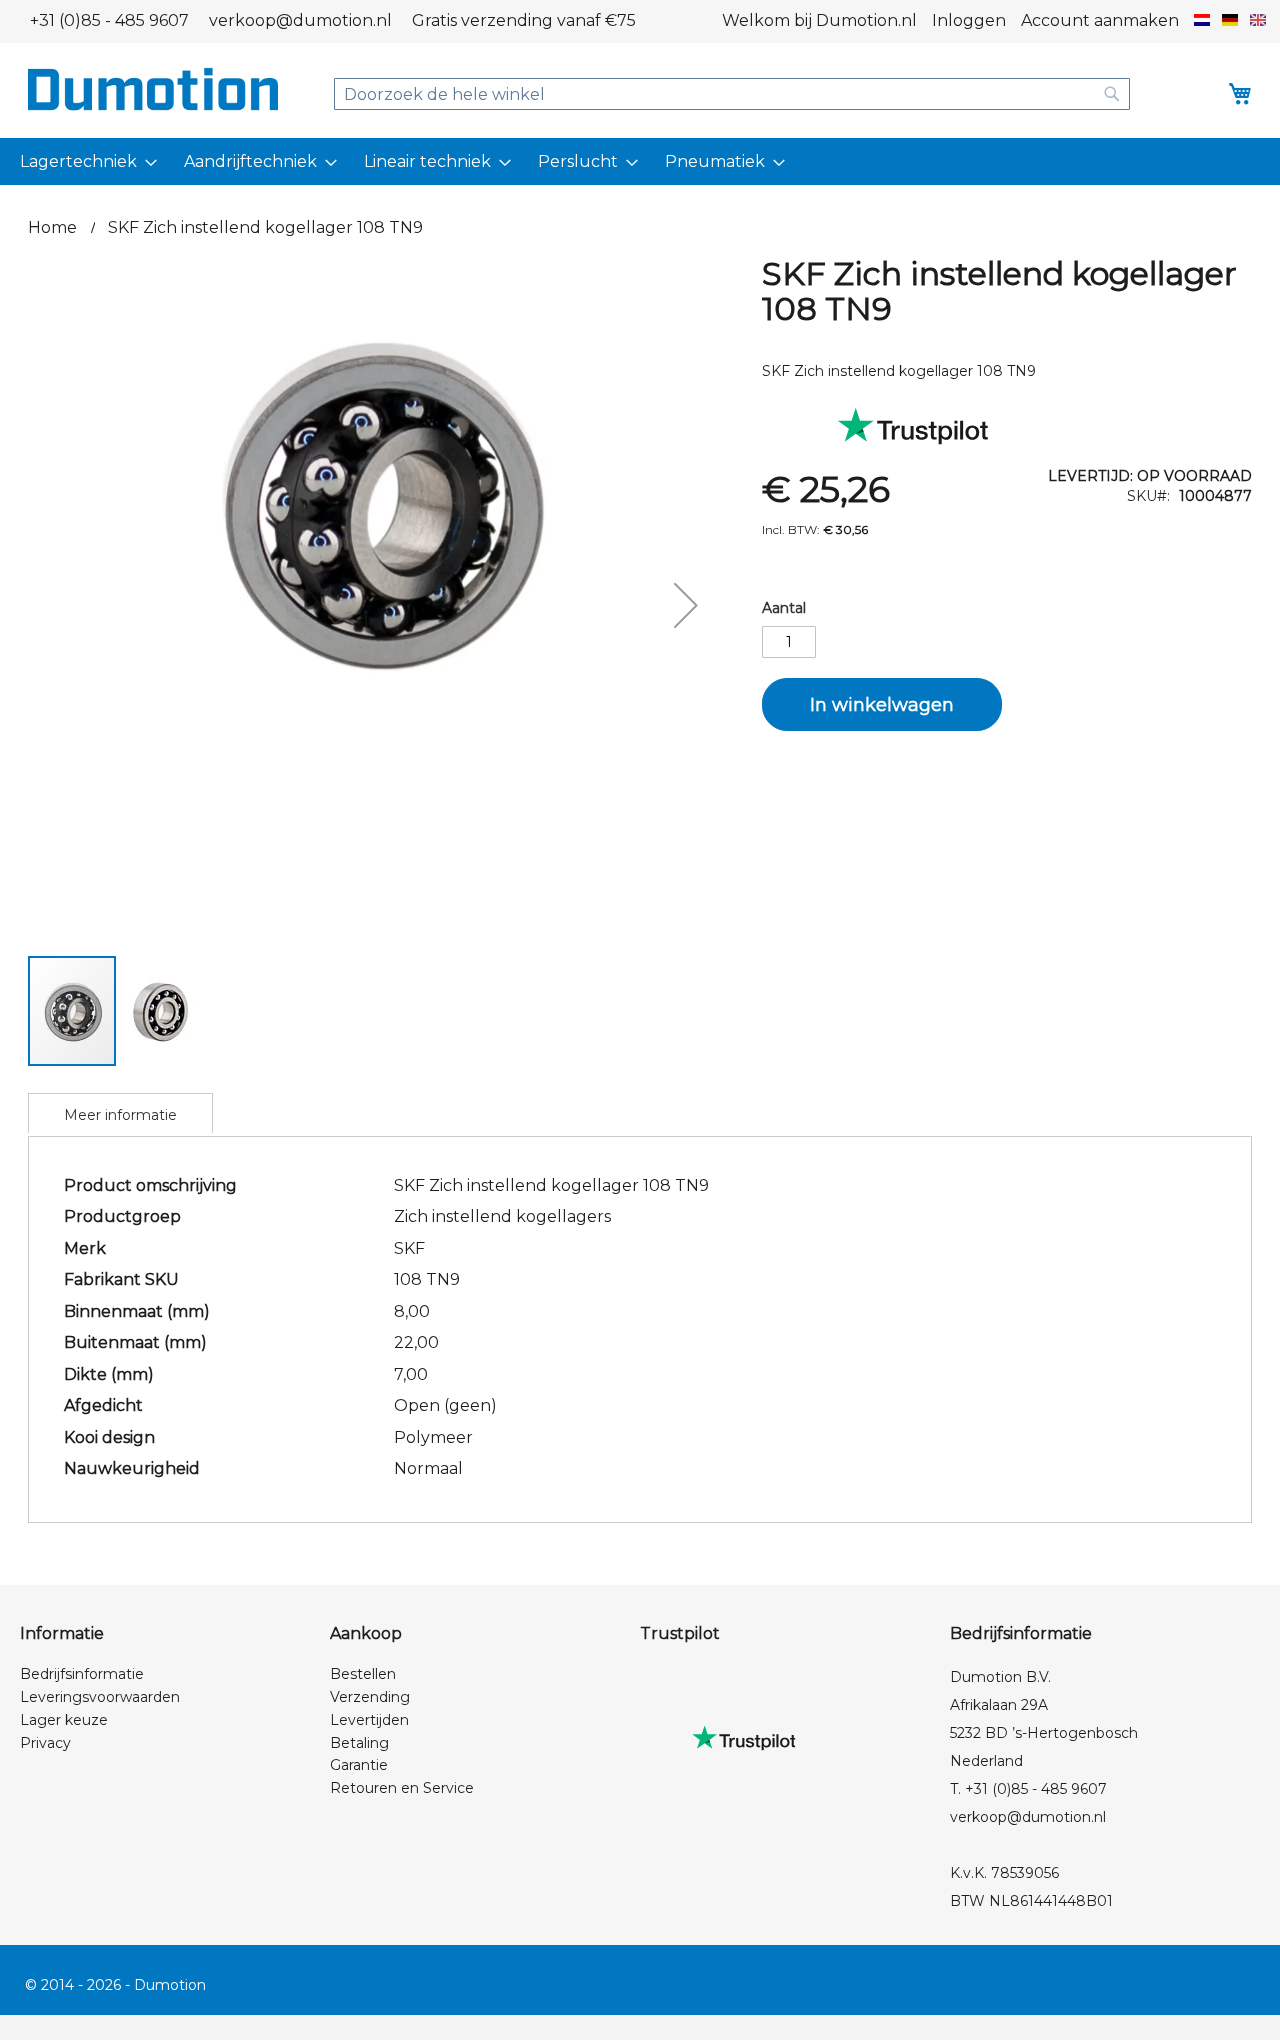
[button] (1202, 21)
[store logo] (153, 89)
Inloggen (969, 20)
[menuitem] (85, 161)
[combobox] (732, 94)
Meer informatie (120, 1115)
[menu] (640, 161)
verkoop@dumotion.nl (300, 20)
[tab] (120, 1113)
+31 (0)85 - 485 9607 (109, 20)
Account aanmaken (1100, 20)
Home (52, 227)
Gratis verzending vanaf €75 (524, 20)
